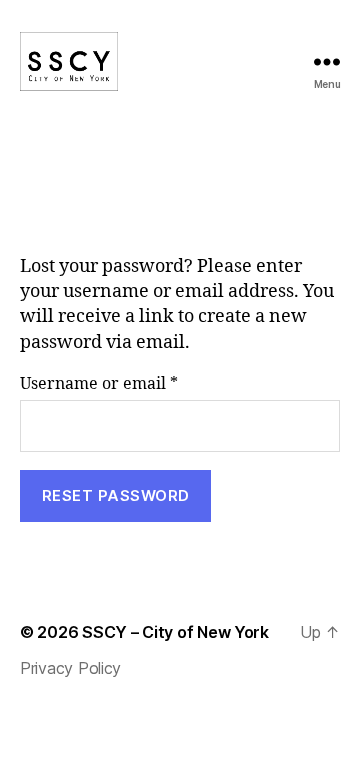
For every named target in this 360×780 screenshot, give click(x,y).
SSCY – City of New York (175, 632)
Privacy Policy (70, 668)
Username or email (134, 383)
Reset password (116, 495)
